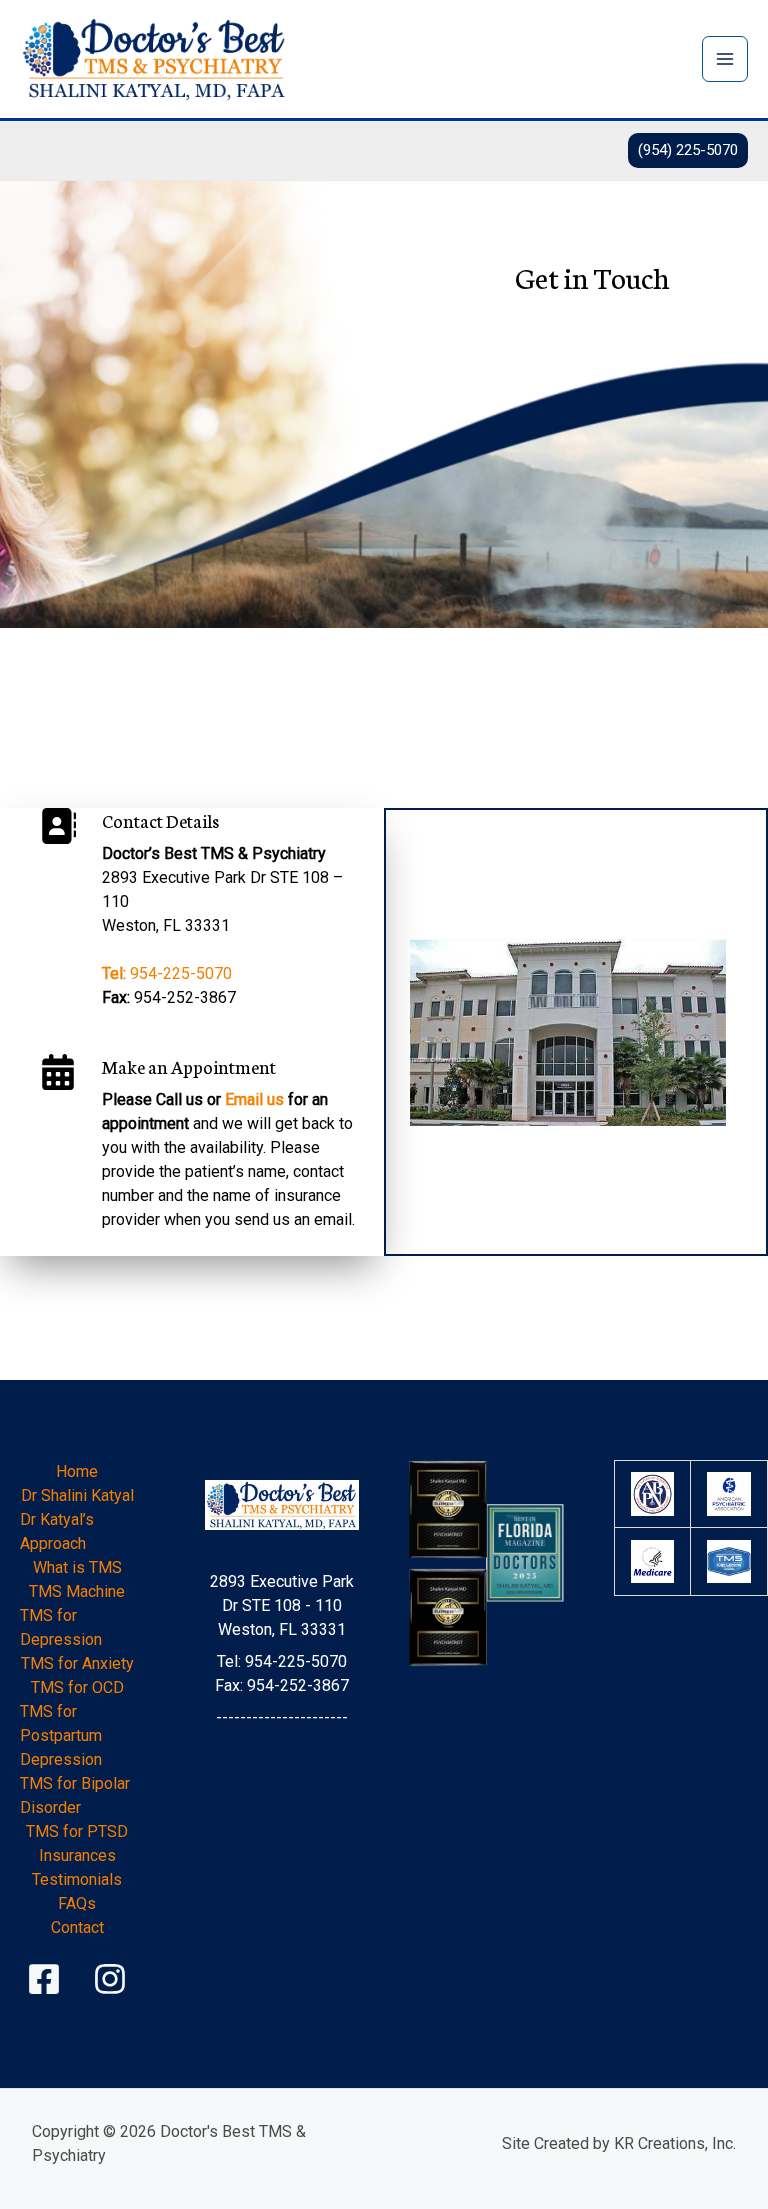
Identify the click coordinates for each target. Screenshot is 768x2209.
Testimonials (77, 1879)
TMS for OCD (77, 1687)
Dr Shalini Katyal (77, 1495)
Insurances (77, 1855)
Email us (254, 1099)
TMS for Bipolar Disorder (75, 1795)
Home (77, 1471)
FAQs (77, 1903)
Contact (77, 1927)
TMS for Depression (61, 1627)
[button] (688, 150)
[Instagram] (110, 1979)
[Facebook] (44, 1979)
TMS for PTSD (77, 1831)
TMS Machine (77, 1591)
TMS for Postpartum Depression (61, 1735)
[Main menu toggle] (725, 59)
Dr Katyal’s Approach (57, 1531)
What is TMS (77, 1567)
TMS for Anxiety (77, 1663)
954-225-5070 (167, 973)
